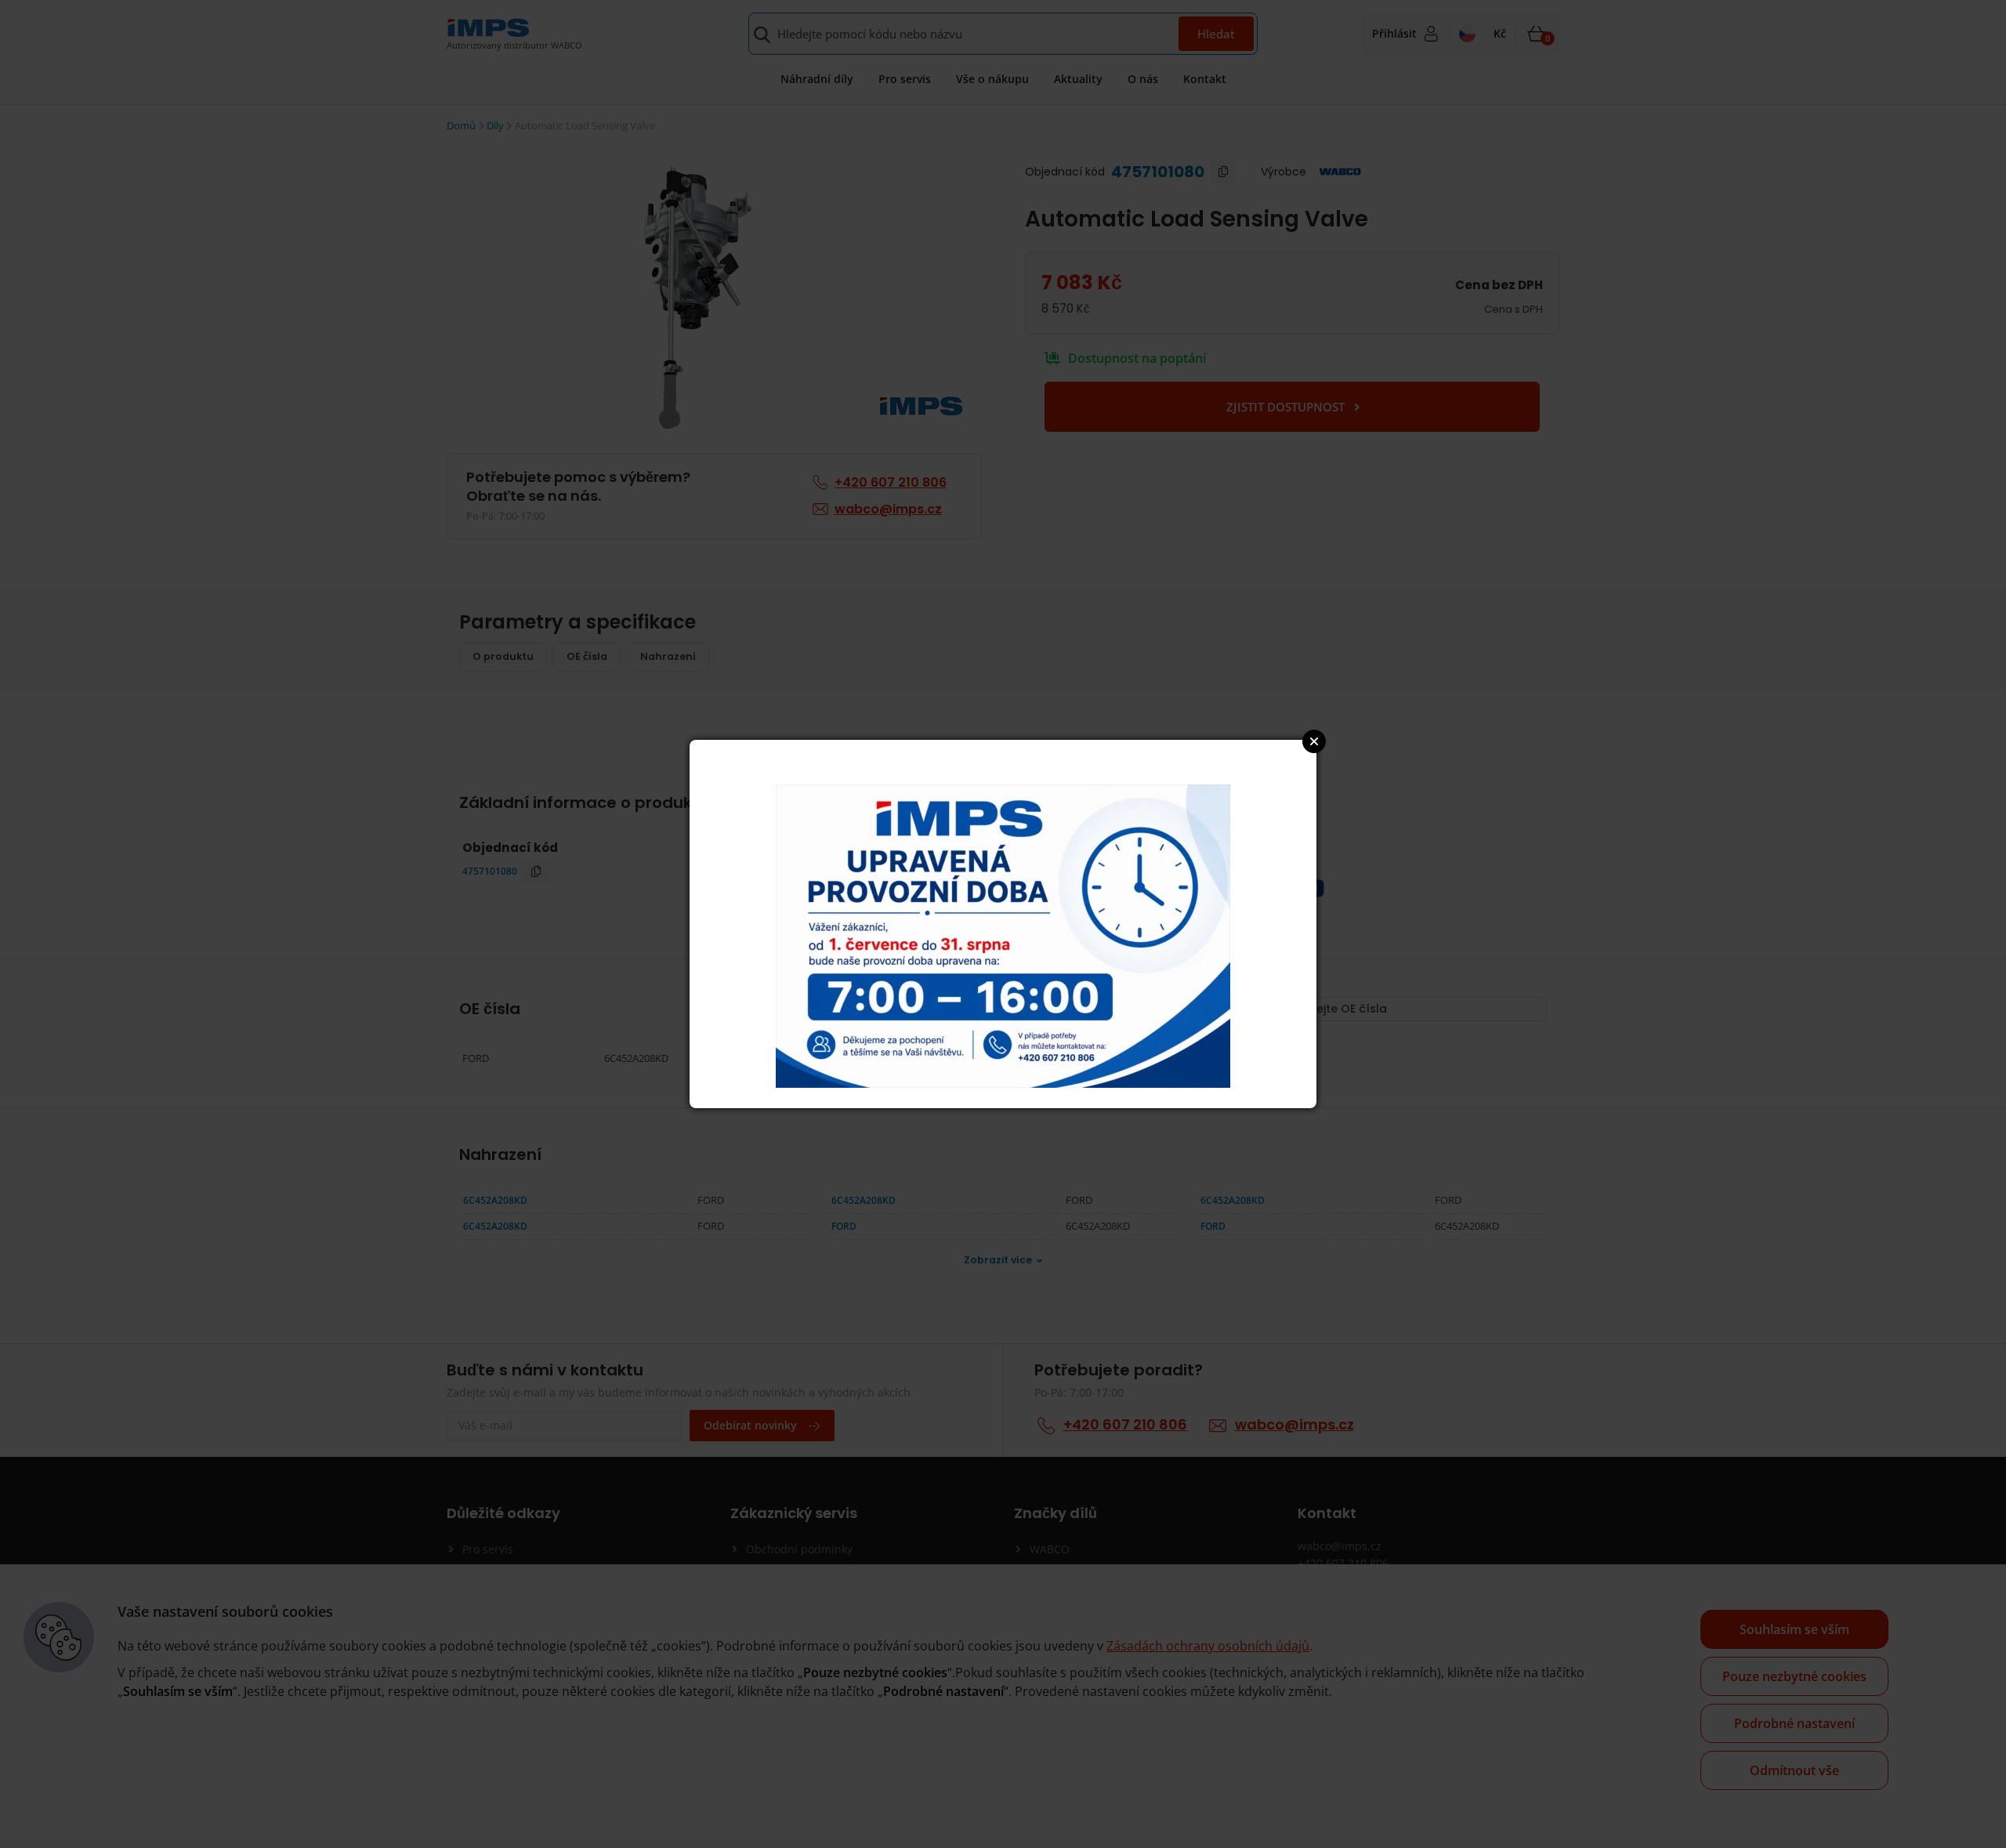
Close (1314, 741)
